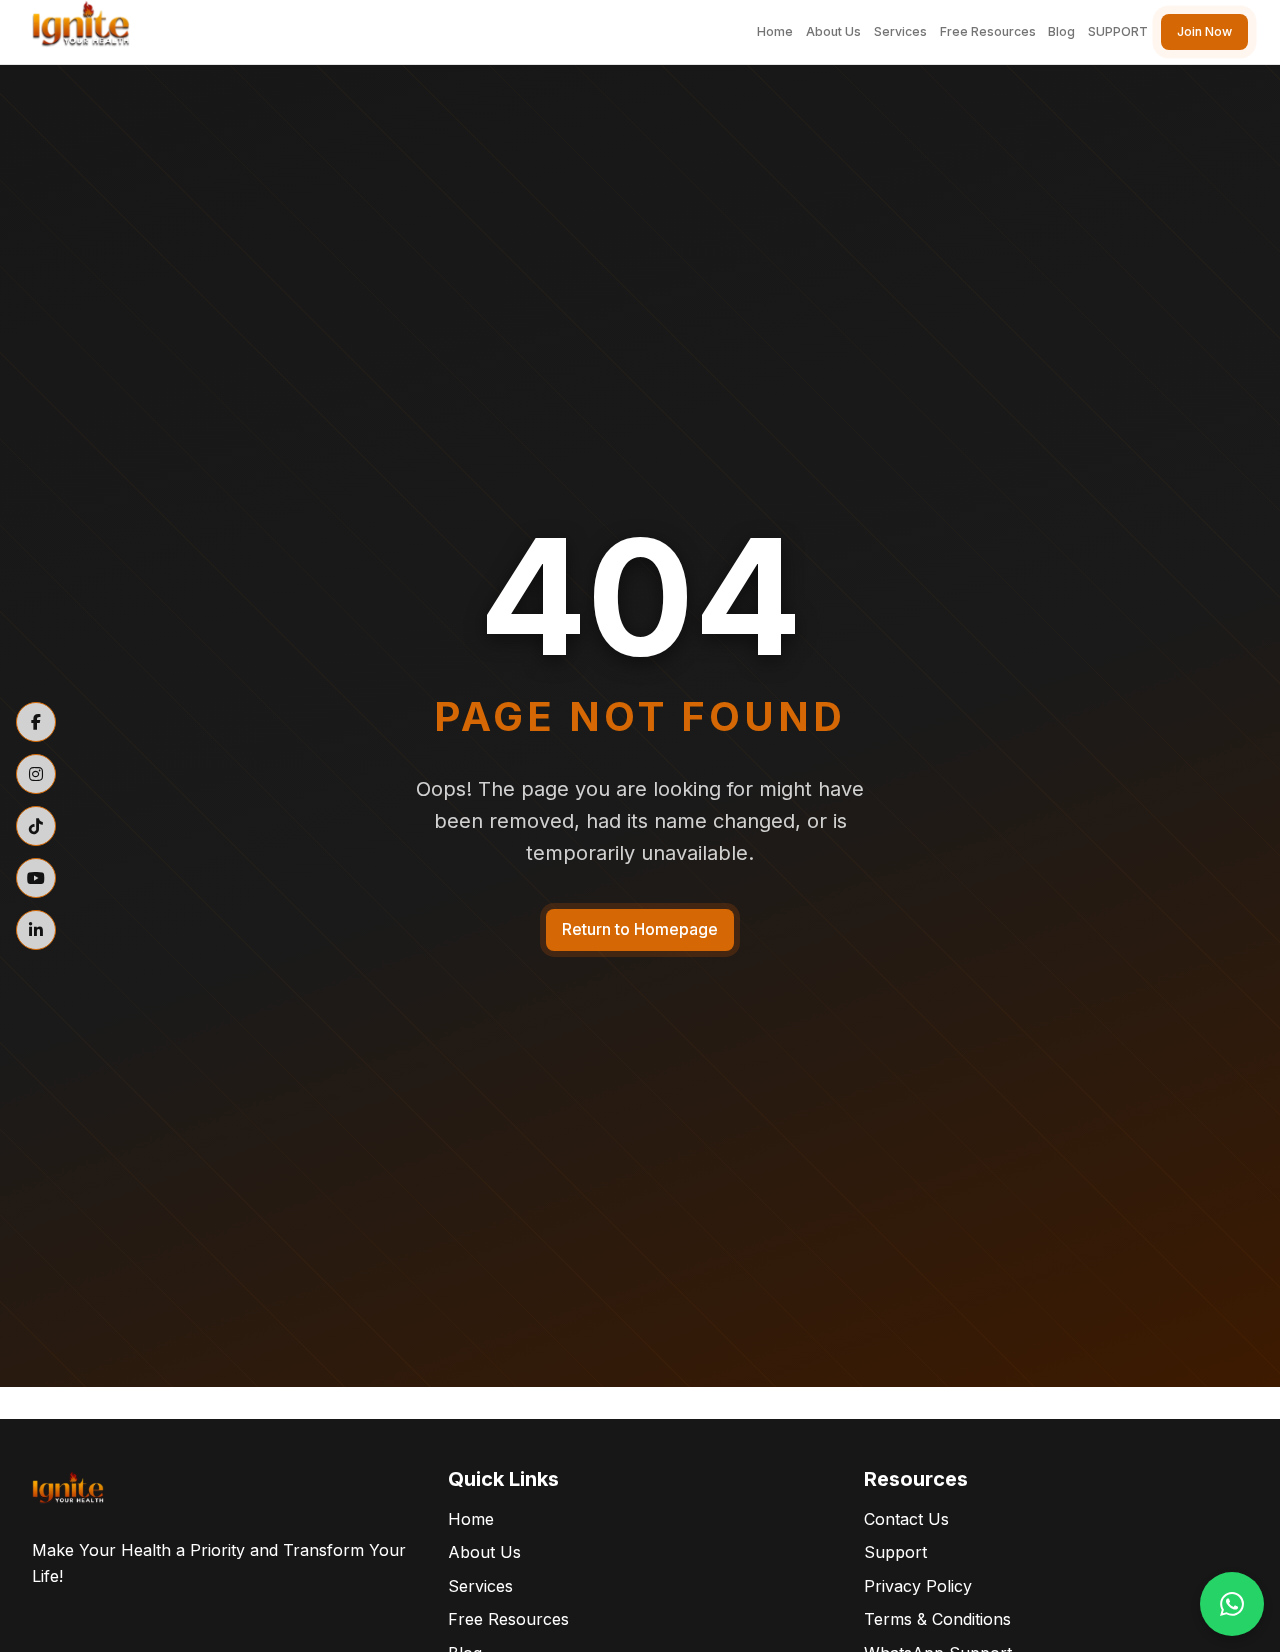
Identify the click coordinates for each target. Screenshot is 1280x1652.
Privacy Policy (918, 1586)
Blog (1061, 31)
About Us (833, 31)
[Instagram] (36, 774)
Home (775, 31)
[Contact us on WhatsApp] (1232, 1604)
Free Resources (988, 31)
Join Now (1204, 31)
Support (895, 1552)
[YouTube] (36, 878)
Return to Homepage (640, 929)
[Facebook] (36, 722)
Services (900, 31)
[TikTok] (36, 826)
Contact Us (906, 1519)
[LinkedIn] (36, 930)
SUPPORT (1118, 31)
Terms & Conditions (937, 1619)
